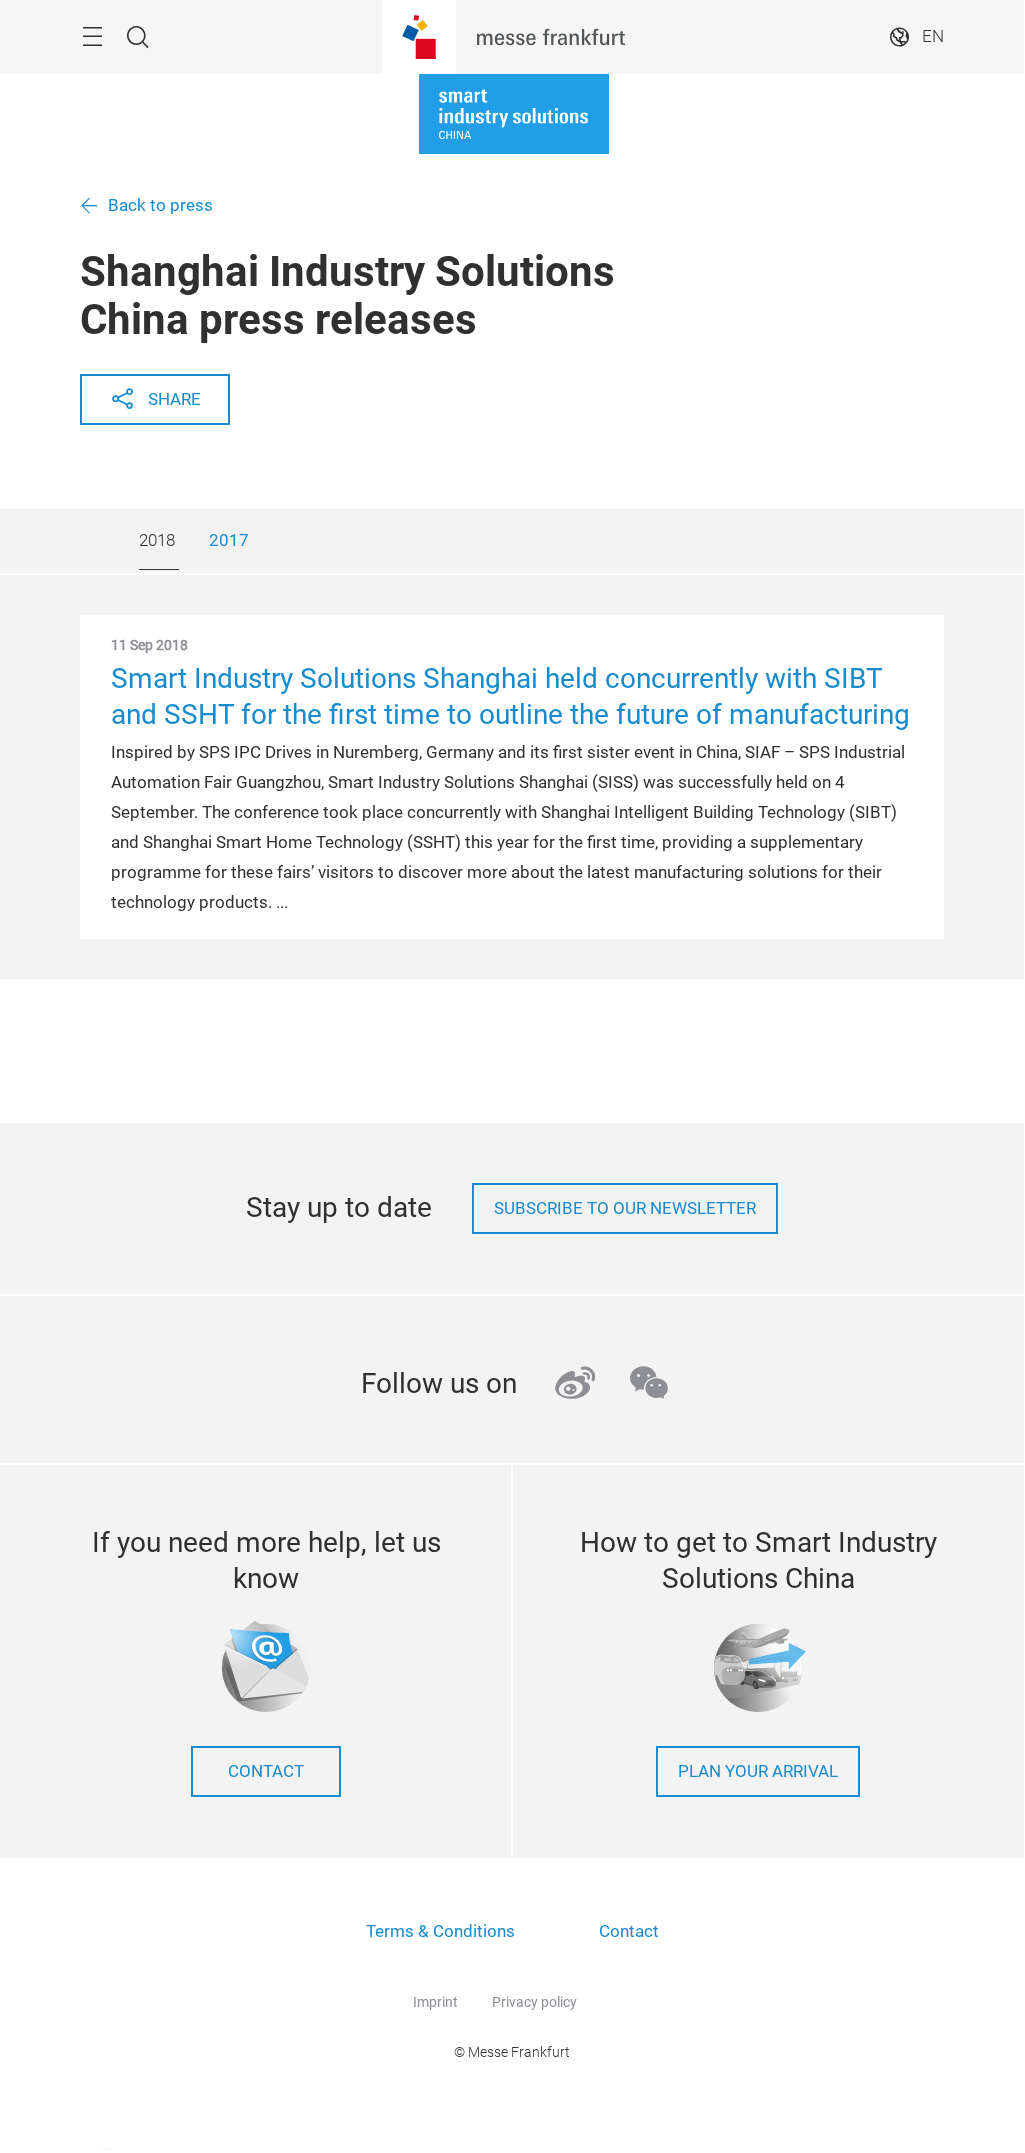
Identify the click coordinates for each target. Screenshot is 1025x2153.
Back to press (160, 205)
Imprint (435, 2002)
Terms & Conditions (440, 1931)
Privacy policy (534, 2002)
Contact (266, 1771)
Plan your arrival (758, 1771)
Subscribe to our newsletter (625, 1208)
